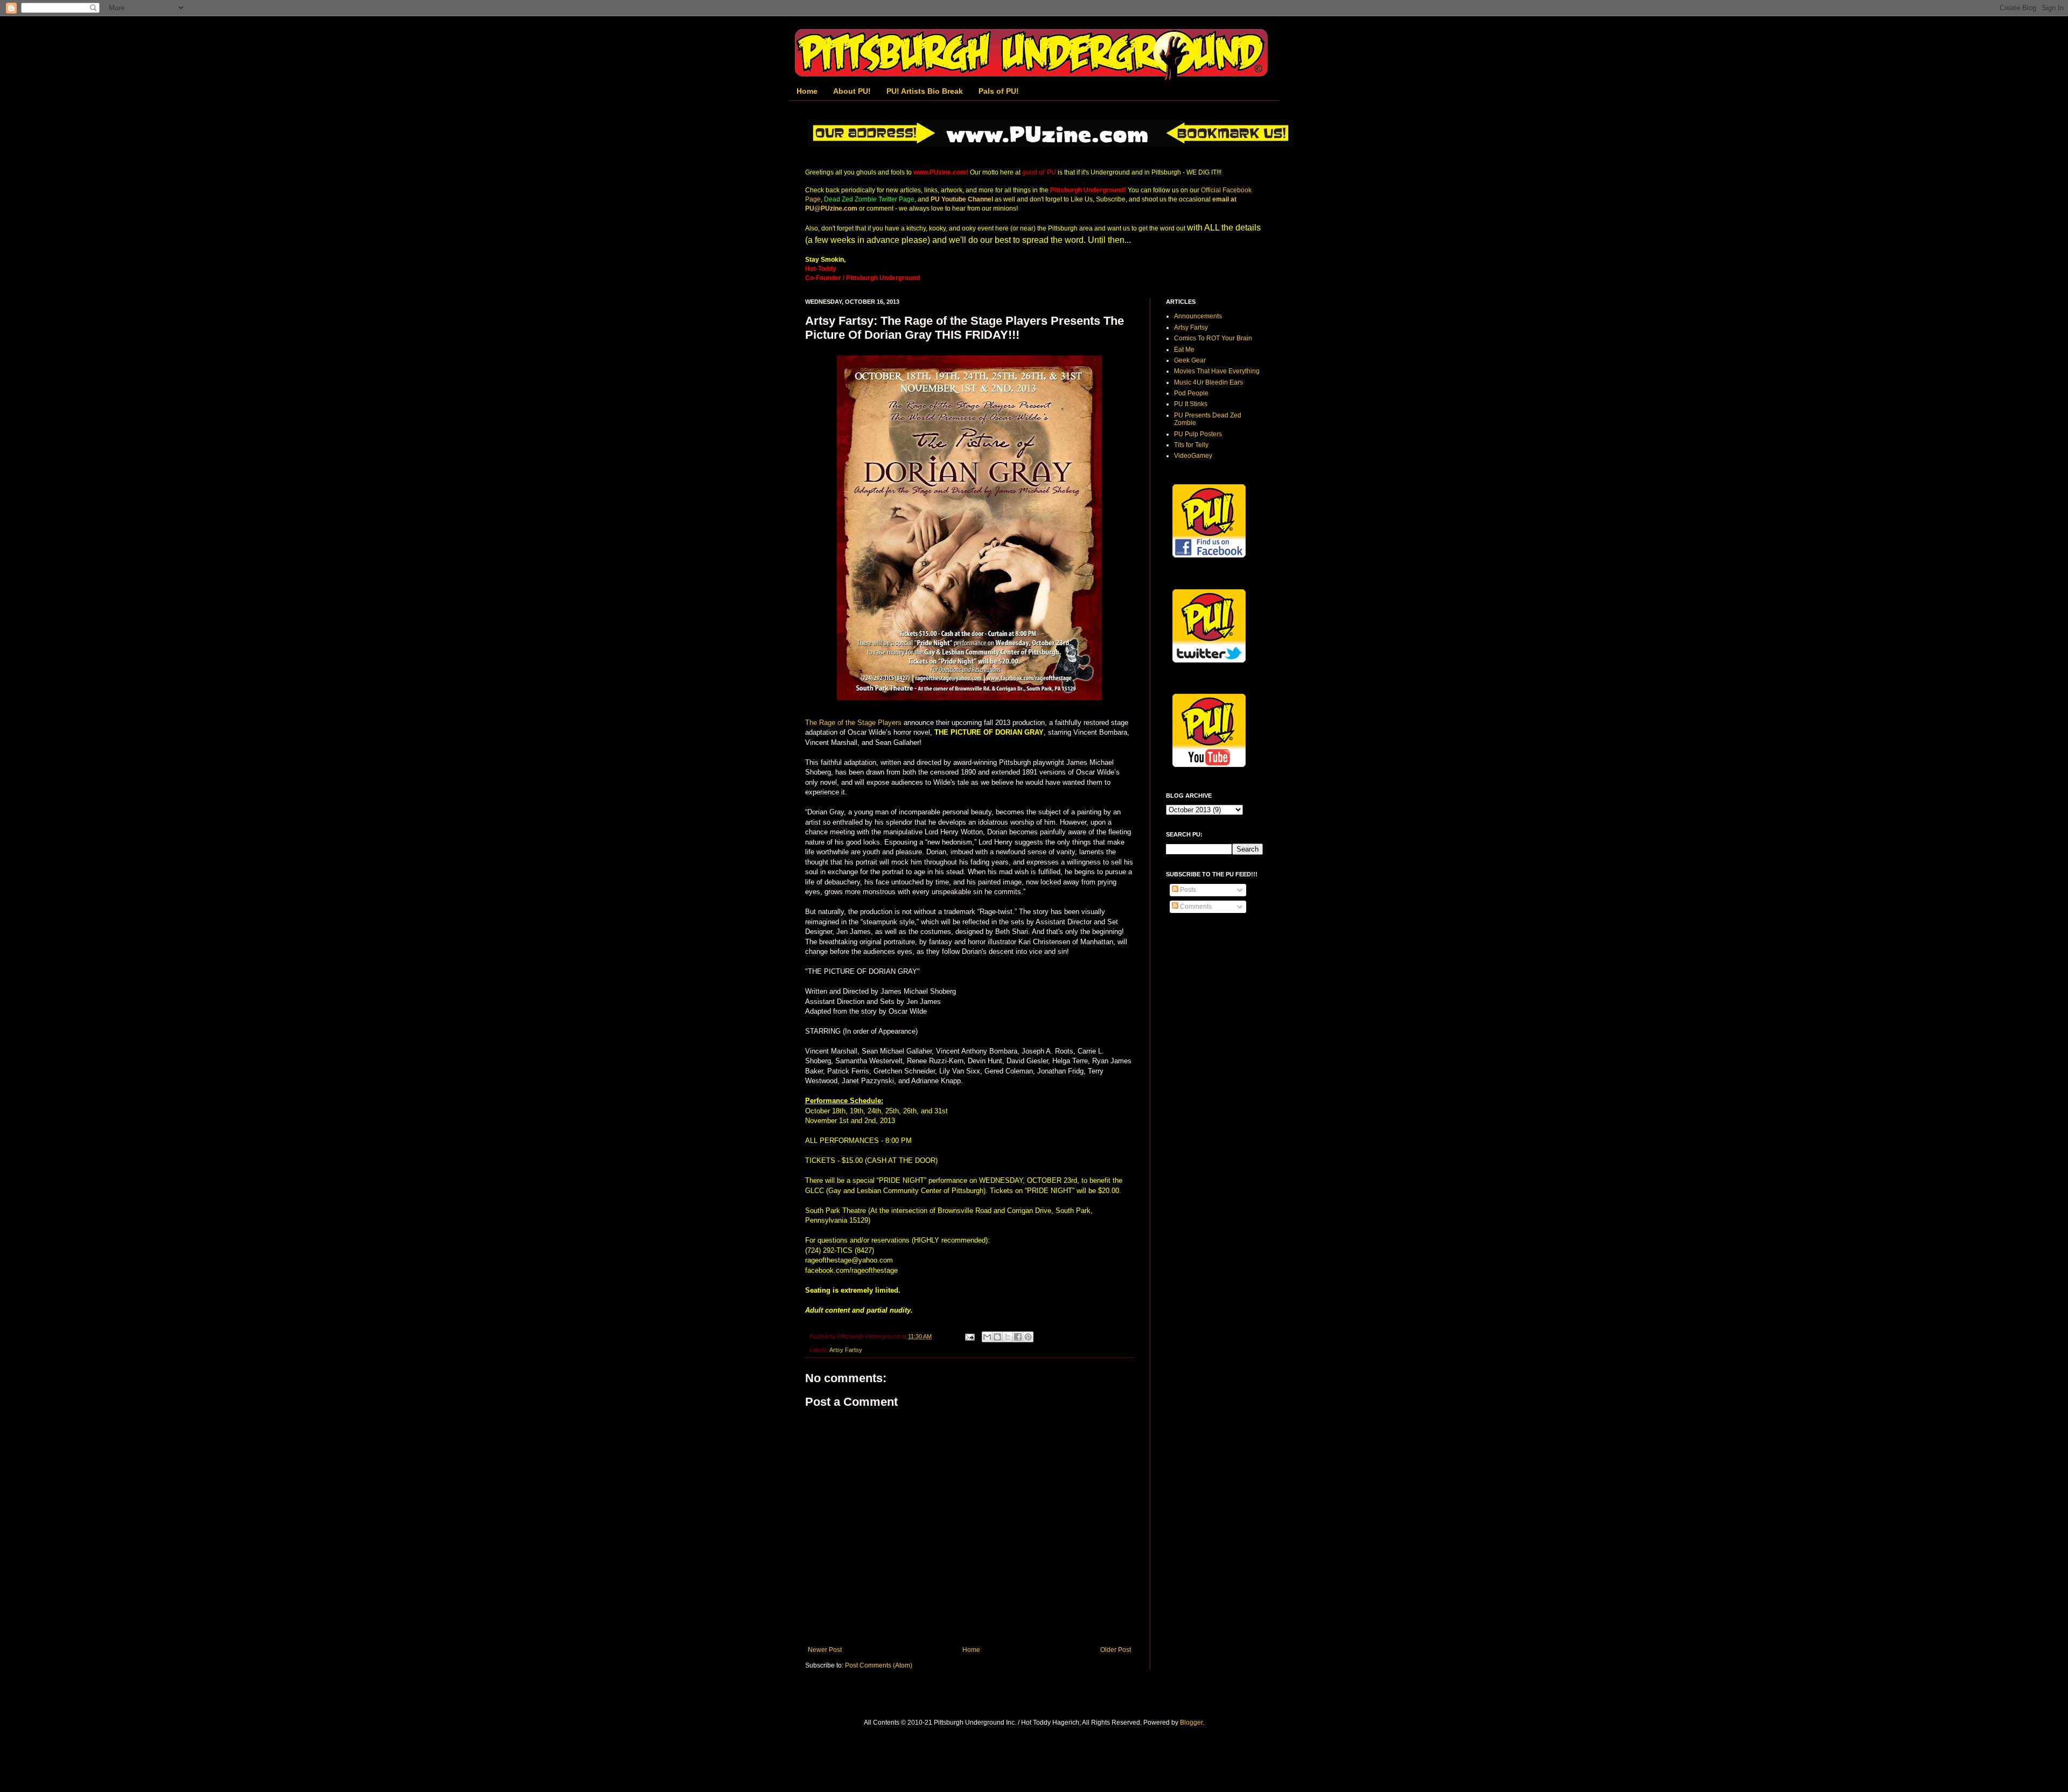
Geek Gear (1190, 360)
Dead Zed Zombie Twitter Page (869, 199)
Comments (1195, 907)
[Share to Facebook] (1018, 1337)
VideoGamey (1193, 456)
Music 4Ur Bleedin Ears (1208, 382)
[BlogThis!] (997, 1337)
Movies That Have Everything (1217, 371)
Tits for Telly (1191, 445)
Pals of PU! (999, 91)
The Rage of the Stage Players (853, 723)
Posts (1187, 890)
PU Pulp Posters (1198, 434)
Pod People (1191, 393)
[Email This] (987, 1337)
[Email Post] (969, 1336)
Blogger (1191, 1723)
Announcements (1198, 316)
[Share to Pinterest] (1028, 1337)
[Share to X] (1008, 1337)
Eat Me (1184, 350)
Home (807, 91)
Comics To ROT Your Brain (1213, 338)
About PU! (852, 91)
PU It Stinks (1191, 404)
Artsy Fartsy (846, 1350)
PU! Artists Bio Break (925, 91)
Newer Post (825, 1650)
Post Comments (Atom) (879, 1665)
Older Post (1116, 1650)
